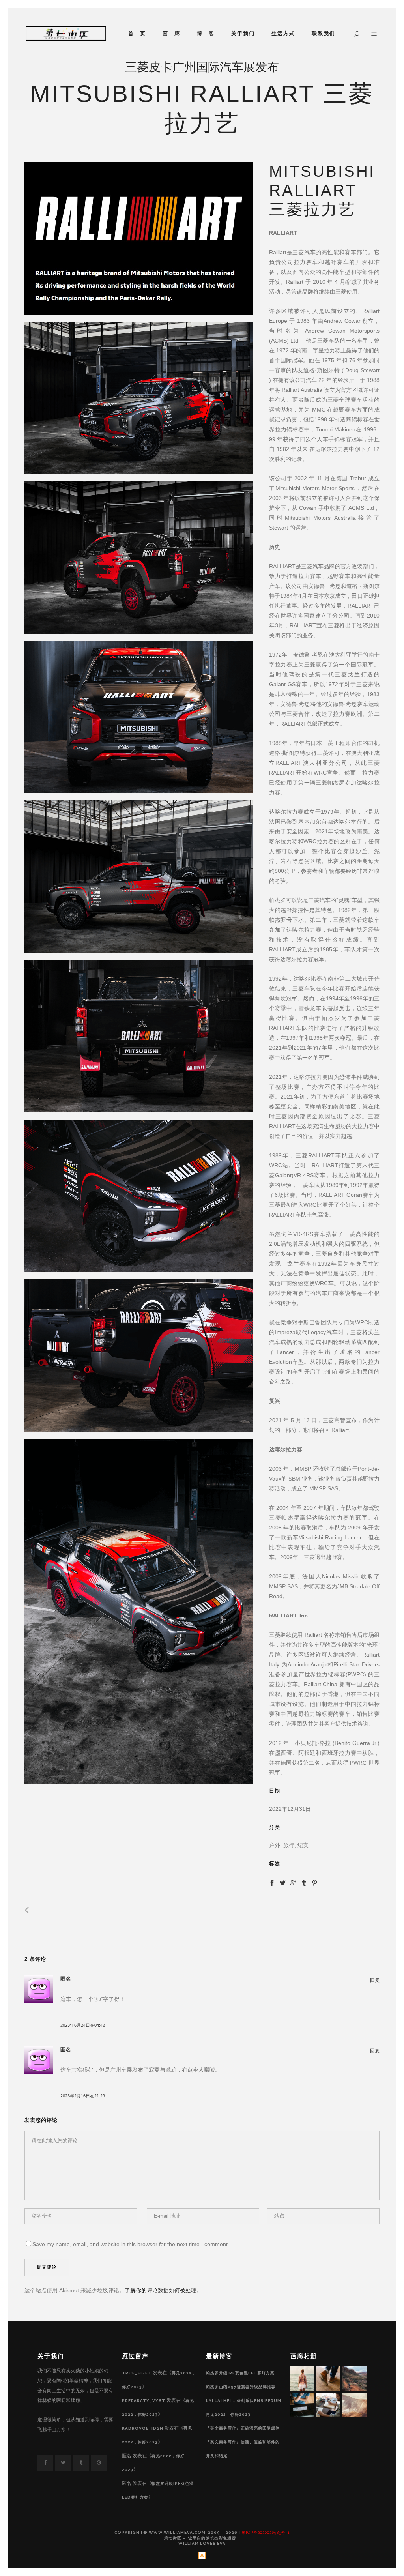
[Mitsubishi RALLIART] (139, 398)
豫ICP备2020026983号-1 (266, 2532)
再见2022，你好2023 (228, 2414)
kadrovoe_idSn (143, 2428)
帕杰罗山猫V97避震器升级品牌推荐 (241, 2387)
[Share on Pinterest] (315, 1882)
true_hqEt (137, 2373)
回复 (375, 1980)
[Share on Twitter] (283, 1882)
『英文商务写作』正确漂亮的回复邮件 (243, 2428)
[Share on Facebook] (272, 1882)
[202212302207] (139, 1611)
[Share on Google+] (293, 1882)
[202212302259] (139, 238)
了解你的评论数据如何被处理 (161, 2290)
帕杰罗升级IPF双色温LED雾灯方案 (240, 2373)
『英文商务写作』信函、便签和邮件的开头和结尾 (243, 2449)
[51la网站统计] (202, 2558)
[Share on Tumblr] (304, 1882)
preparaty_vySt (144, 2401)
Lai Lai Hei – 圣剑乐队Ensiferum (244, 2401)
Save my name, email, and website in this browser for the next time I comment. (131, 2244)
